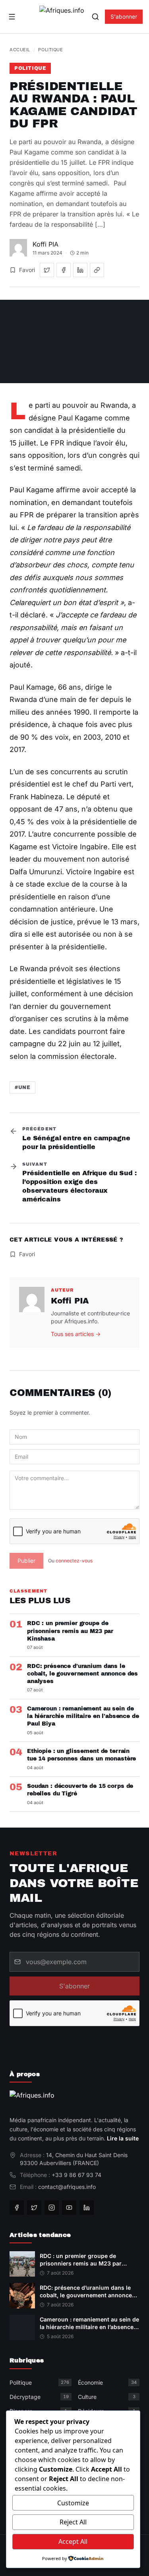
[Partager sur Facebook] (64, 270)
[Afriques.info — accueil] (62, 17)
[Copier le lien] (97, 270)
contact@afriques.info (67, 2187)
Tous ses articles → (76, 1334)
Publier (26, 1561)
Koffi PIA (45, 244)
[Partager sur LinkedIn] (80, 270)
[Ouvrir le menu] (12, 17)
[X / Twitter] (34, 2208)
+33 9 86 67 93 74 (76, 2175)
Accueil (20, 50)
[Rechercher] (95, 17)
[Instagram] (52, 2208)
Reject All (73, 2522)
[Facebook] (17, 2208)
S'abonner (124, 16)
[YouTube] (69, 2208)
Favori (27, 270)
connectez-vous (74, 1561)
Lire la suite (123, 2138)
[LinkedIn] (87, 2208)
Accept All (73, 2541)
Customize (73, 2503)
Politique (50, 50)
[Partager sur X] (47, 270)
